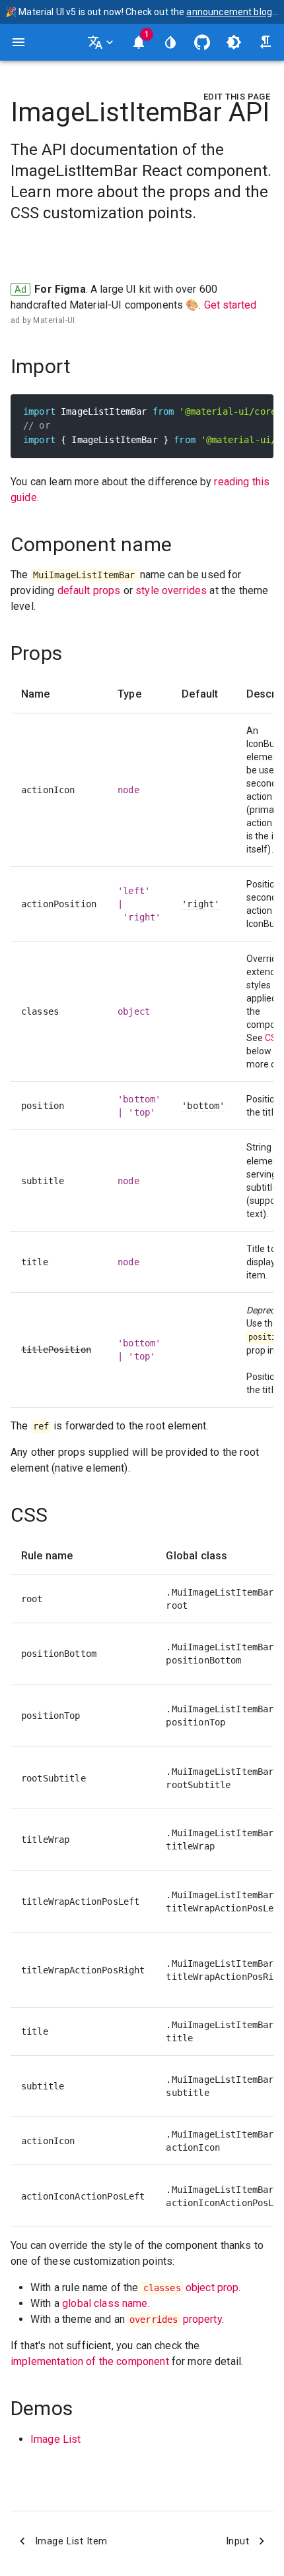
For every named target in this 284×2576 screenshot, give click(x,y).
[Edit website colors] (170, 42)
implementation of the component (90, 2361)
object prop (191, 2288)
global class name (105, 2303)
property (176, 2319)
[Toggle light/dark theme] (234, 42)
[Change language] (102, 42)
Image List (56, 2439)
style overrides (171, 590)
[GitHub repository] (202, 42)
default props (89, 590)
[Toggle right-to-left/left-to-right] (266, 42)
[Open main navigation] (18, 42)
